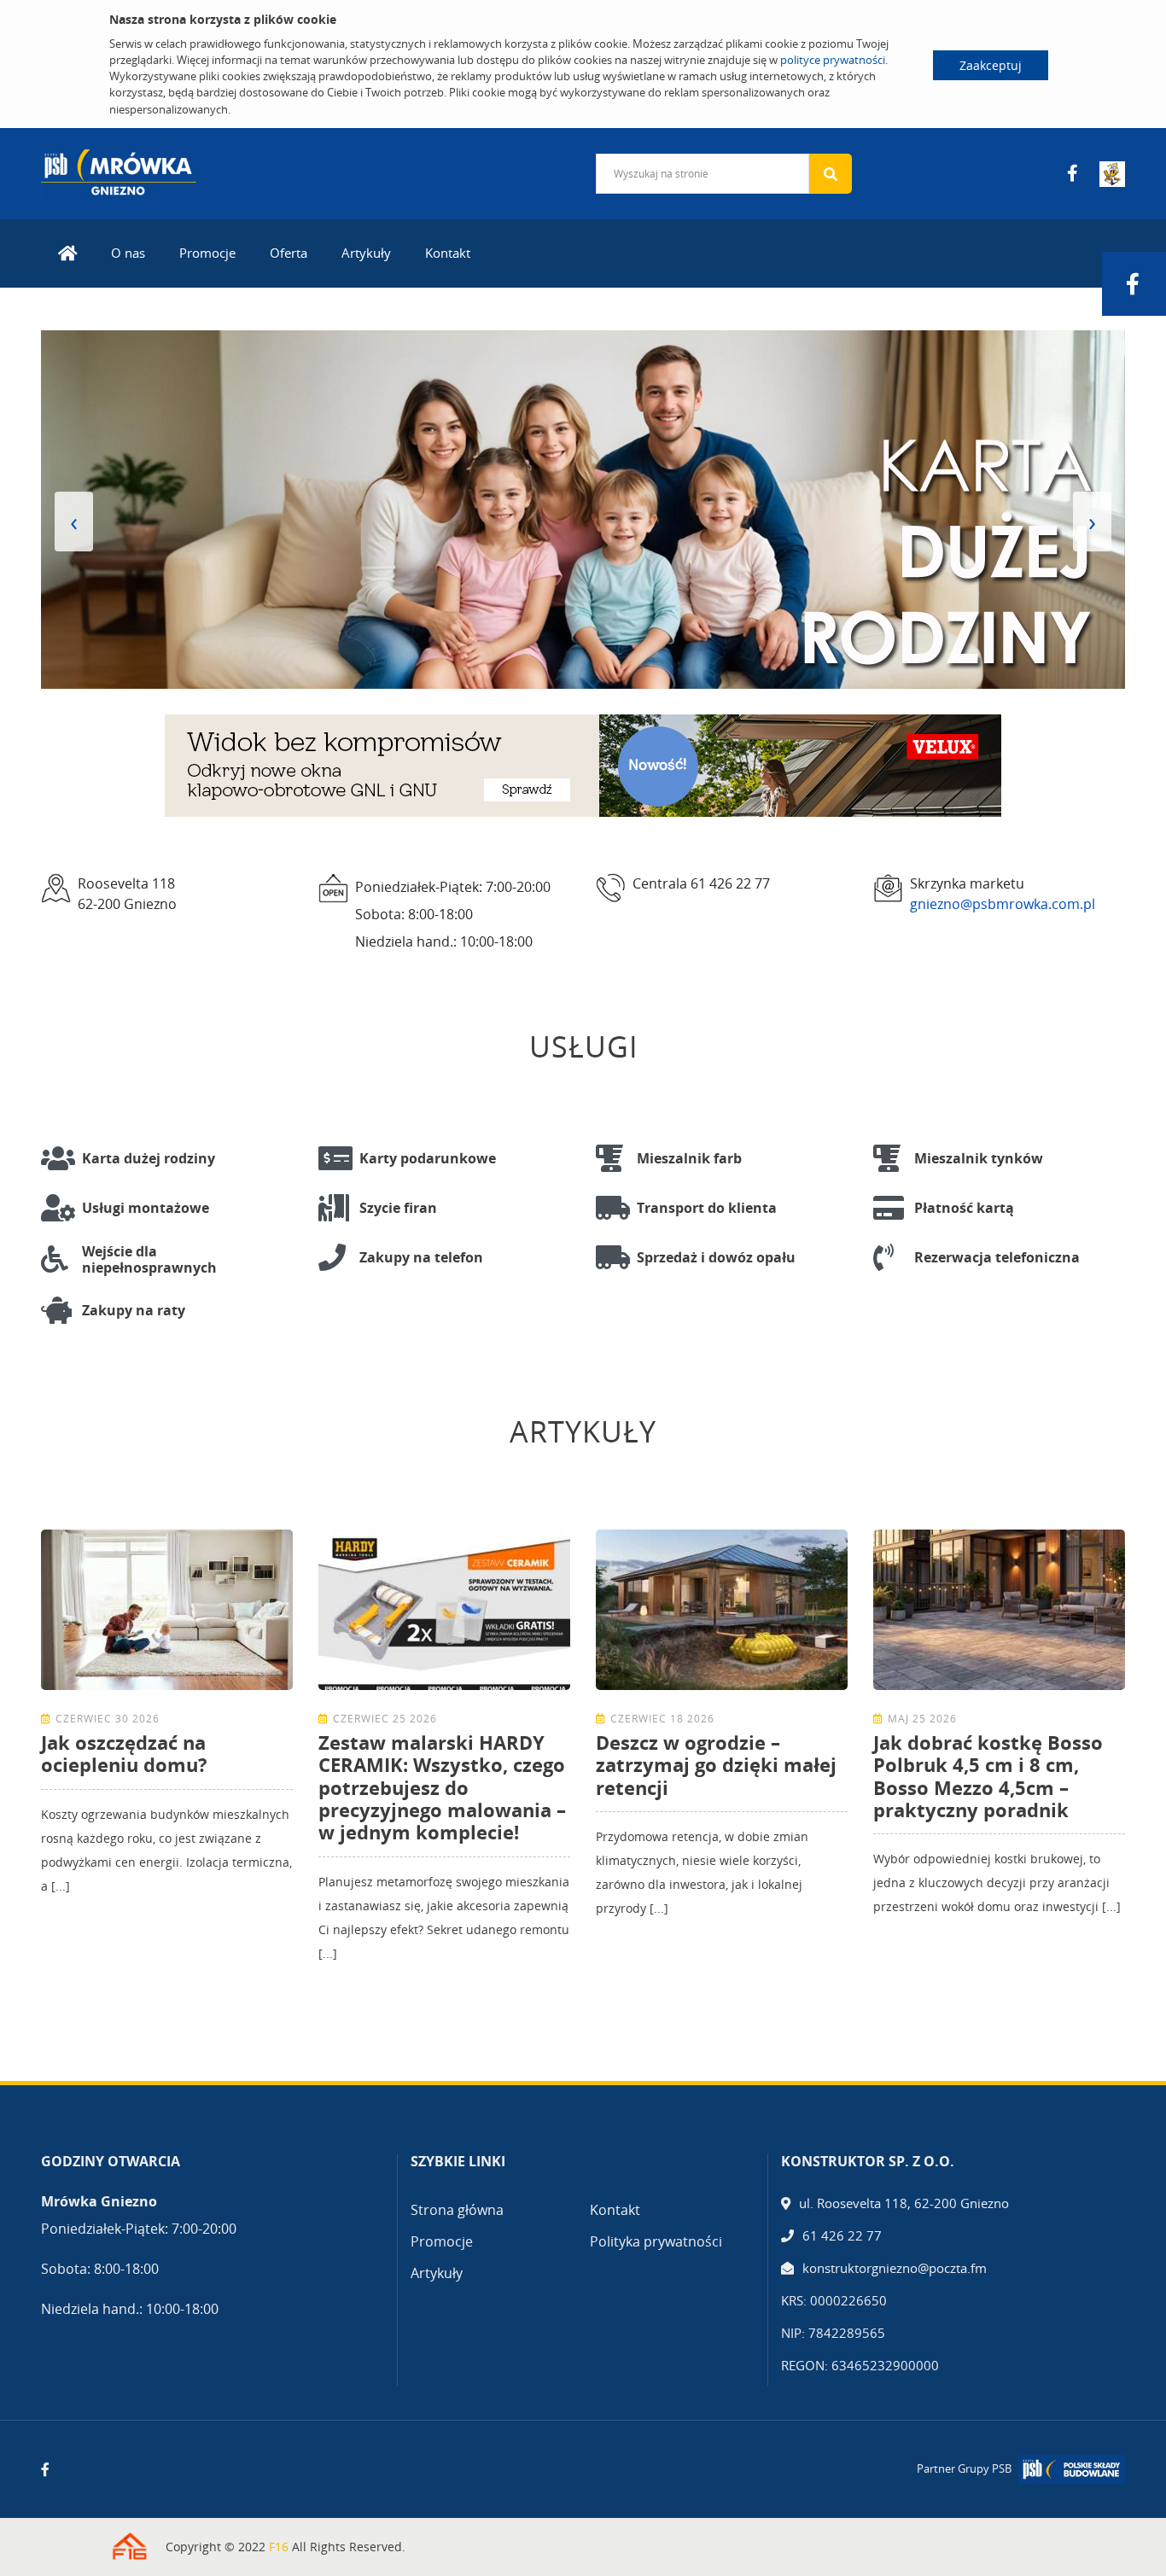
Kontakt (448, 253)
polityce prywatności (833, 60)
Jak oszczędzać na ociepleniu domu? (124, 1753)
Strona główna (457, 2210)
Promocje (207, 253)
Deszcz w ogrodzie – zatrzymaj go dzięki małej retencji (716, 1765)
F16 (279, 2547)
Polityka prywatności (656, 2241)
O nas (128, 253)
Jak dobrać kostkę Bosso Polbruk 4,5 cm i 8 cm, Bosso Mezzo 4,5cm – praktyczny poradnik (988, 1776)
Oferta (289, 253)
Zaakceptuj (991, 65)
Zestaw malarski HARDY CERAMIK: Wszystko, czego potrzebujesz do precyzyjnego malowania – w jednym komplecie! (442, 1787)
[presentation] (74, 522)
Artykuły (366, 253)
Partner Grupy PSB (964, 2468)
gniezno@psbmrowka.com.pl (1003, 904)
